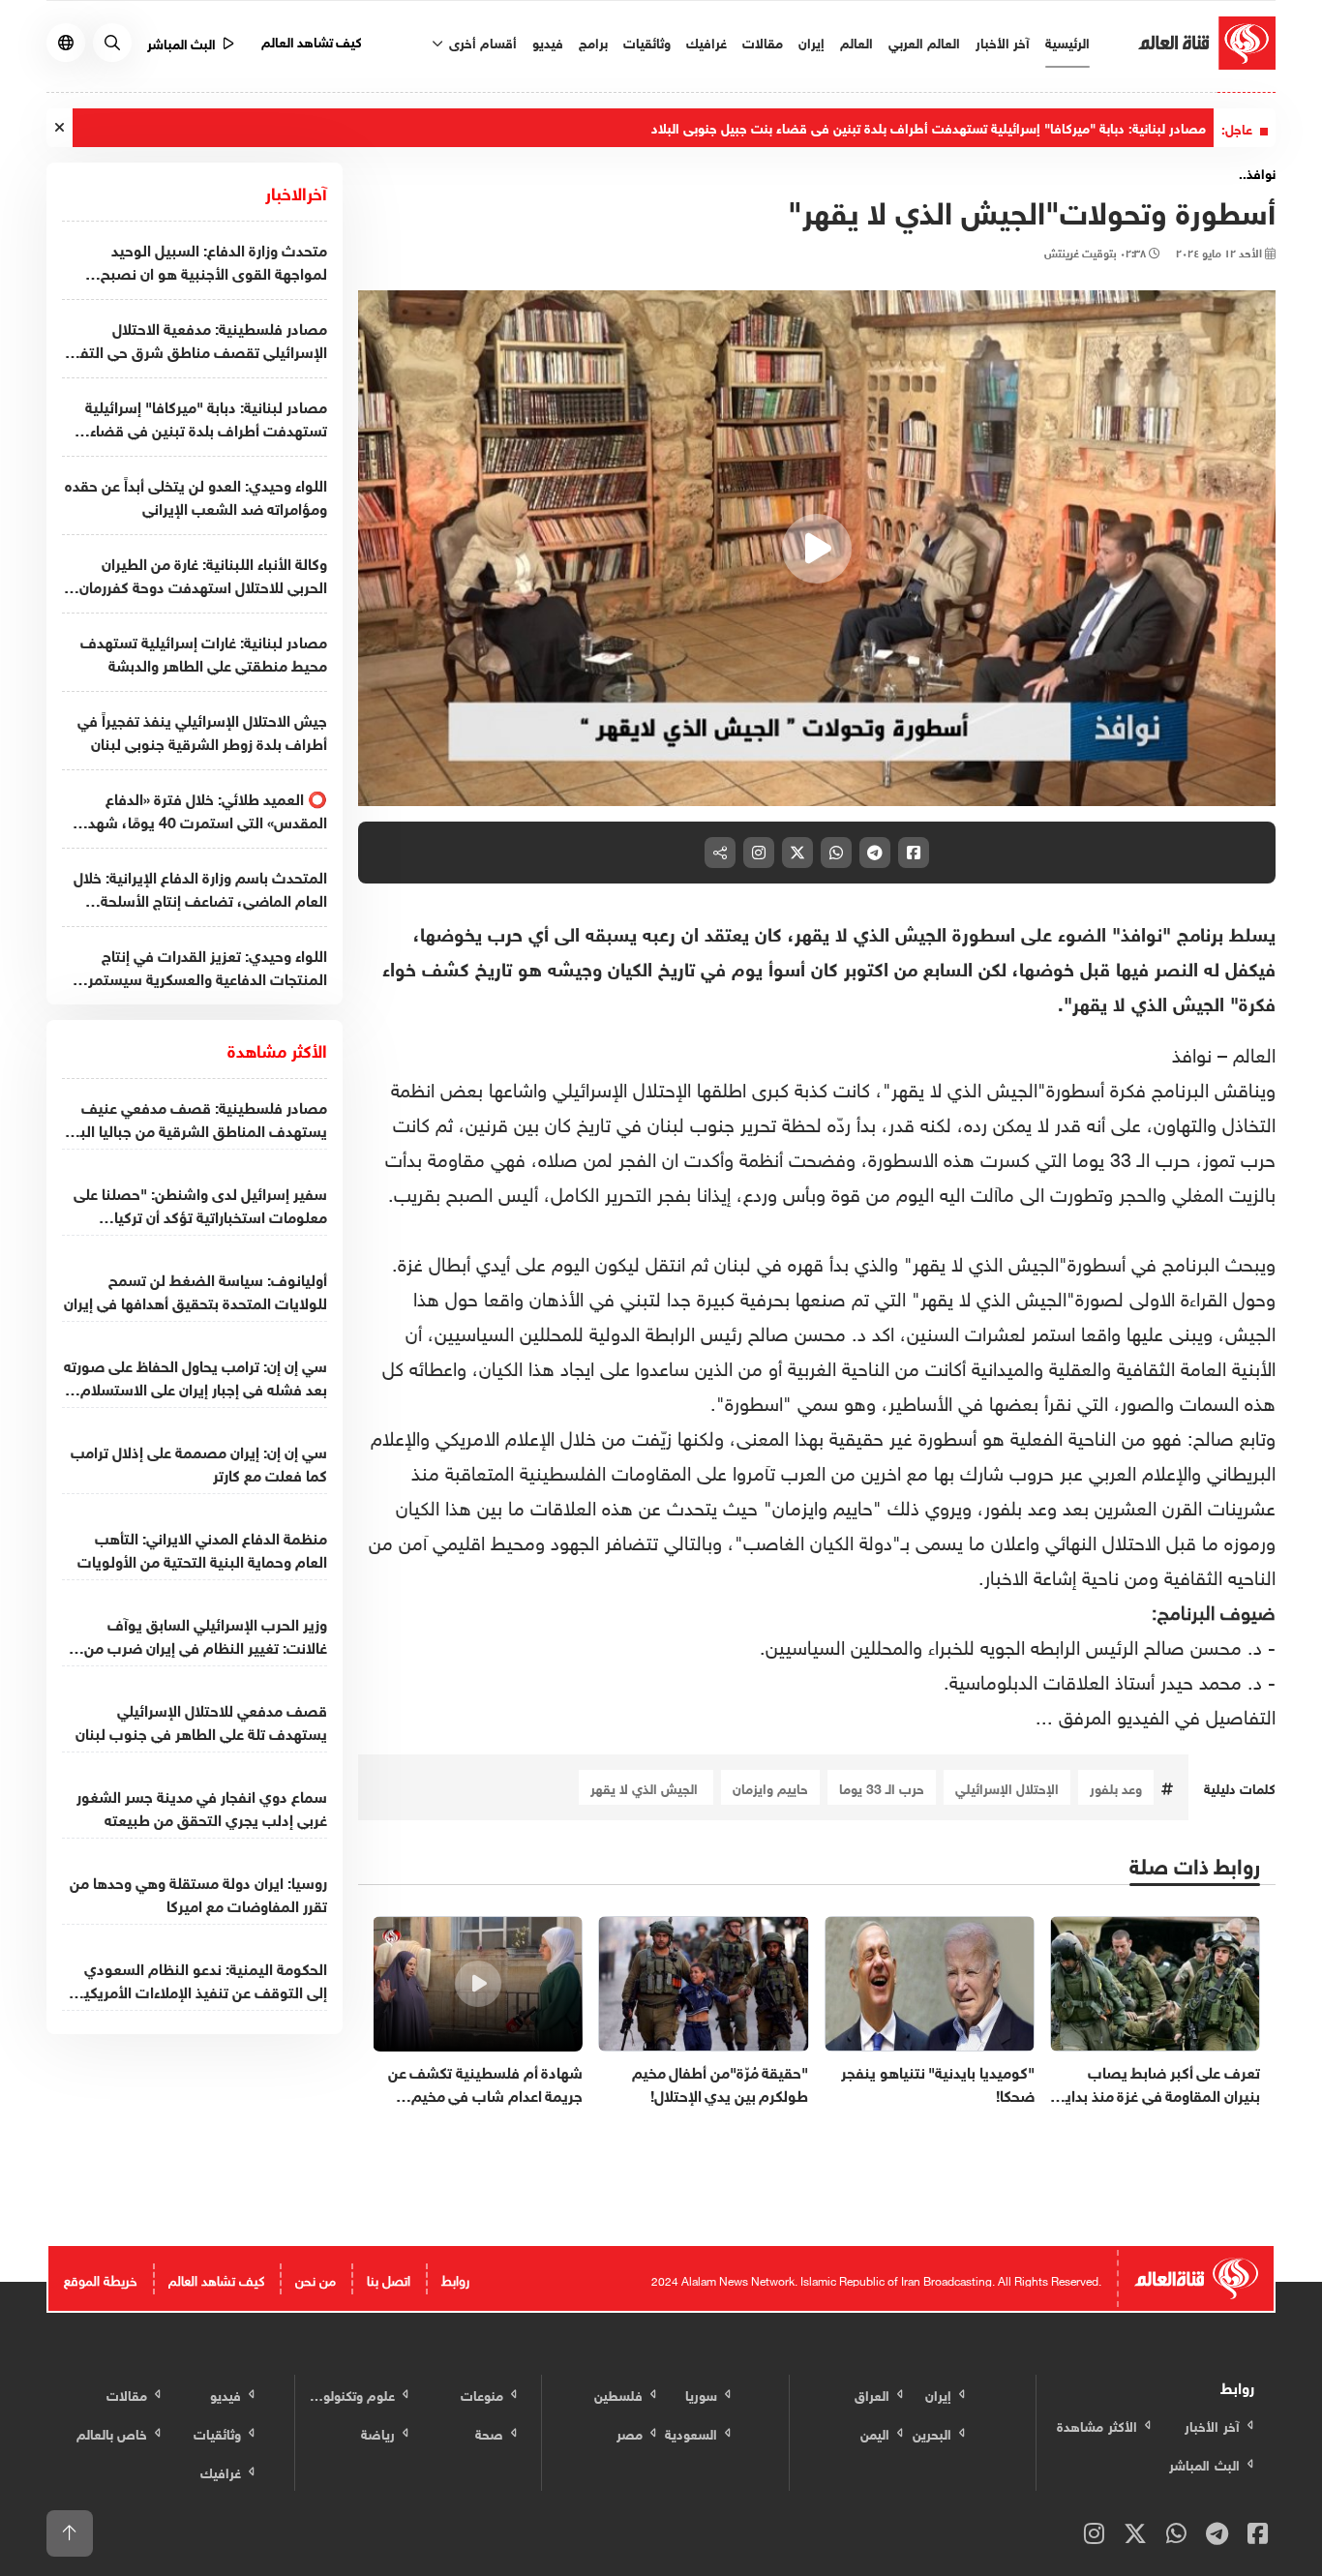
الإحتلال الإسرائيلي (1007, 1787)
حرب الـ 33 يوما (882, 1787)
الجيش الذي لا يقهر (646, 1787)
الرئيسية (1067, 41)
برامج (593, 41)
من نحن (315, 2278)
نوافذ (1195, 1052)
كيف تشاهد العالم (312, 40)
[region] (817, 549)
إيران (811, 41)
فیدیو (548, 41)
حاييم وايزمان (770, 1787)
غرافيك (706, 41)
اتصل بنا (389, 2278)
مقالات (763, 41)
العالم (856, 41)
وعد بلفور (1116, 1787)
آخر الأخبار (1003, 41)
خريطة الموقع (101, 2278)
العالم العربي (924, 41)
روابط (455, 2278)
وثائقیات (647, 41)
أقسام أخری (481, 41)
